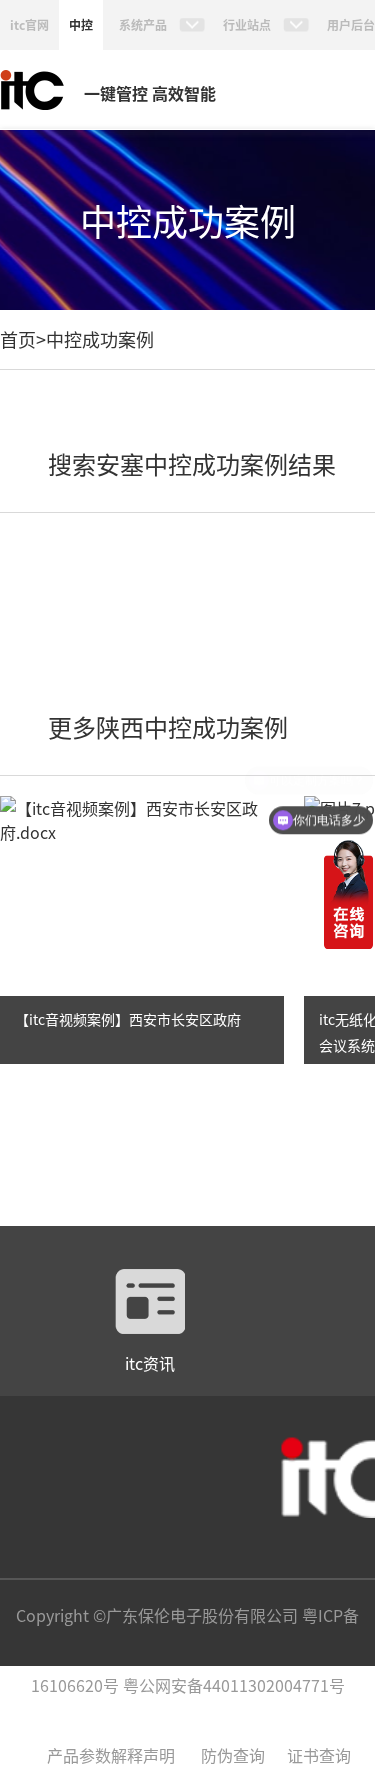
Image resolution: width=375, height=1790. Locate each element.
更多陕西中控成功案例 (168, 726)
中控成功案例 (100, 339)
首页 (18, 339)
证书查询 (319, 1755)
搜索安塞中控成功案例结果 (192, 463)
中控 (81, 24)
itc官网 (29, 24)
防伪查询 (233, 1755)
